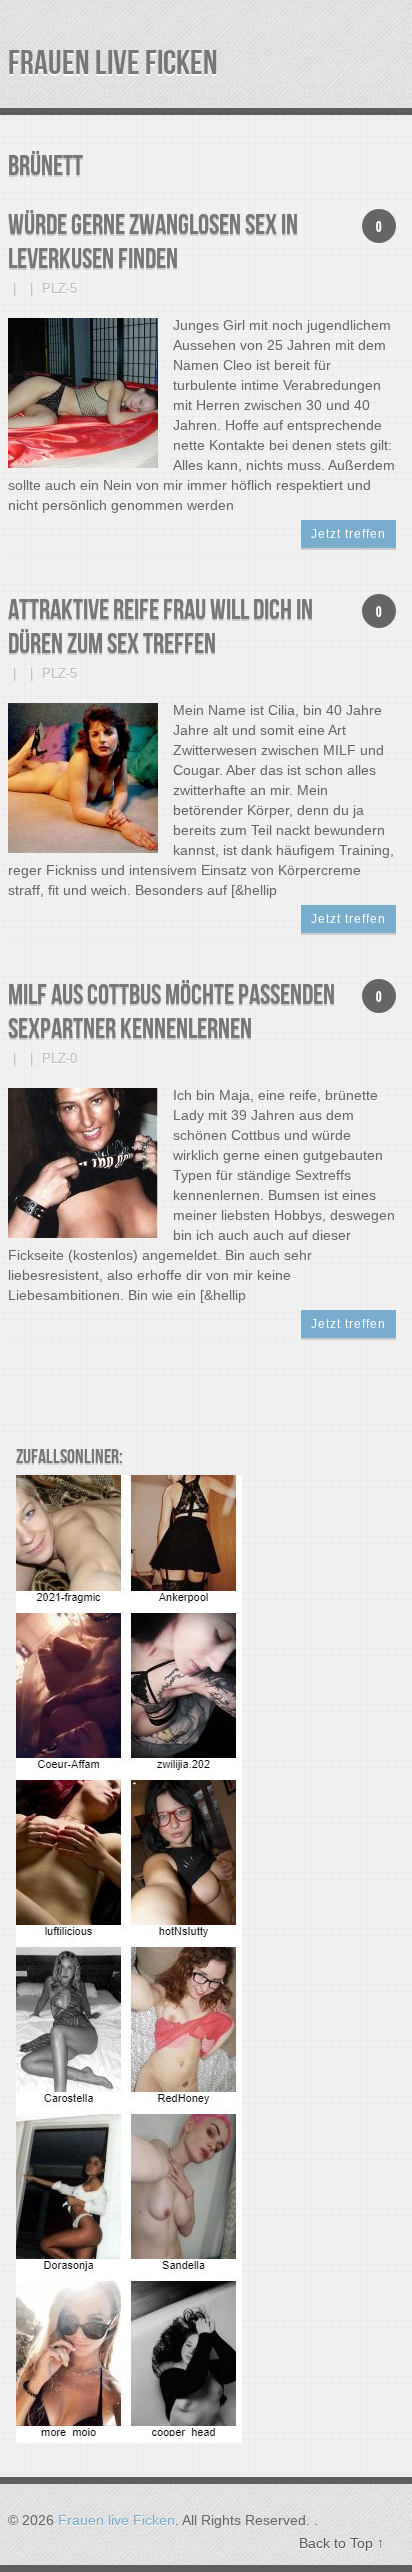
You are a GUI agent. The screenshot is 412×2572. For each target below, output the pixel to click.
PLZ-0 (59, 1058)
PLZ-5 (59, 288)
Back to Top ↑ (341, 2543)
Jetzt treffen (348, 534)
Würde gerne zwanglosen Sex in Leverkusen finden (153, 242)
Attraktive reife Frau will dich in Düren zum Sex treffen (160, 627)
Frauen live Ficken (113, 63)
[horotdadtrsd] (129, 2438)
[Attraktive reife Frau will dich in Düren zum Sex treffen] (83, 776)
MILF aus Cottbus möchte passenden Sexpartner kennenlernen (171, 1012)
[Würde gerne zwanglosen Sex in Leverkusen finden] (83, 391)
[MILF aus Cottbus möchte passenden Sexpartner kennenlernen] (83, 1161)
